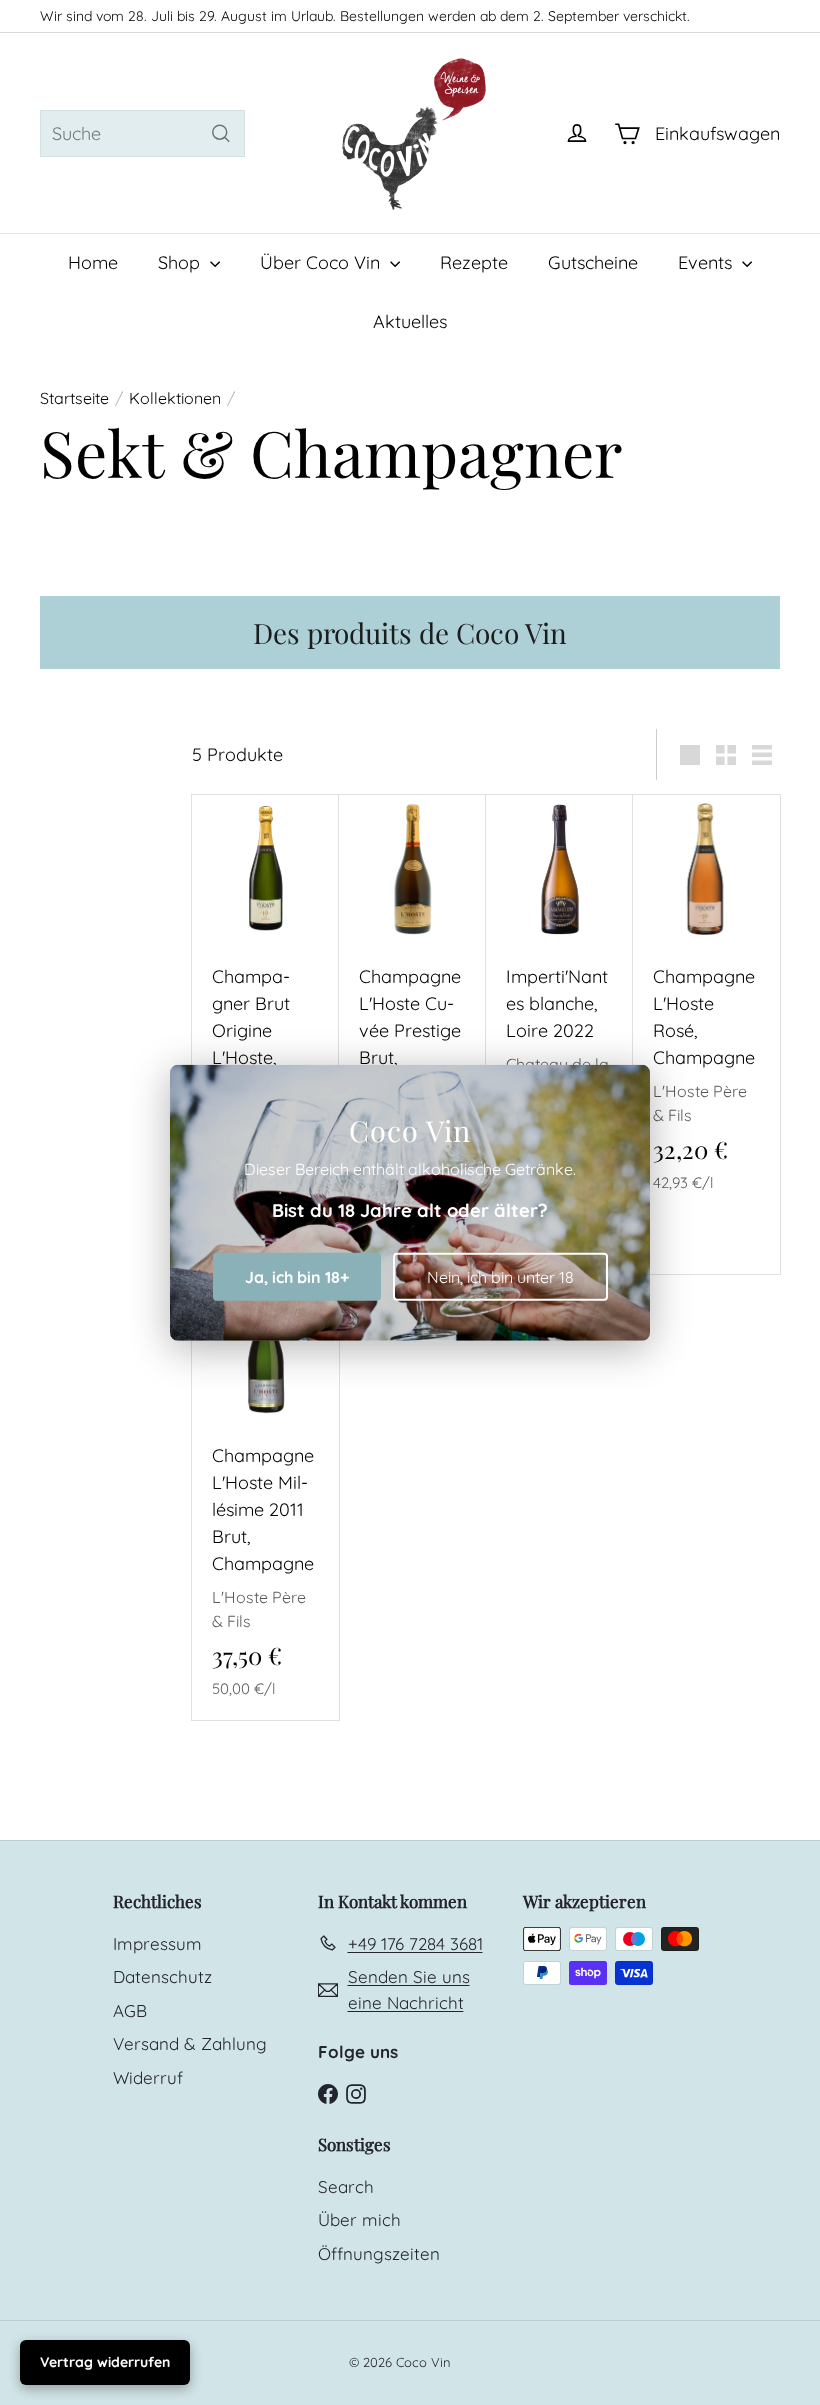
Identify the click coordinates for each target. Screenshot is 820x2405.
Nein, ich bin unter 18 (500, 1276)
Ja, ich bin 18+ (297, 1276)
